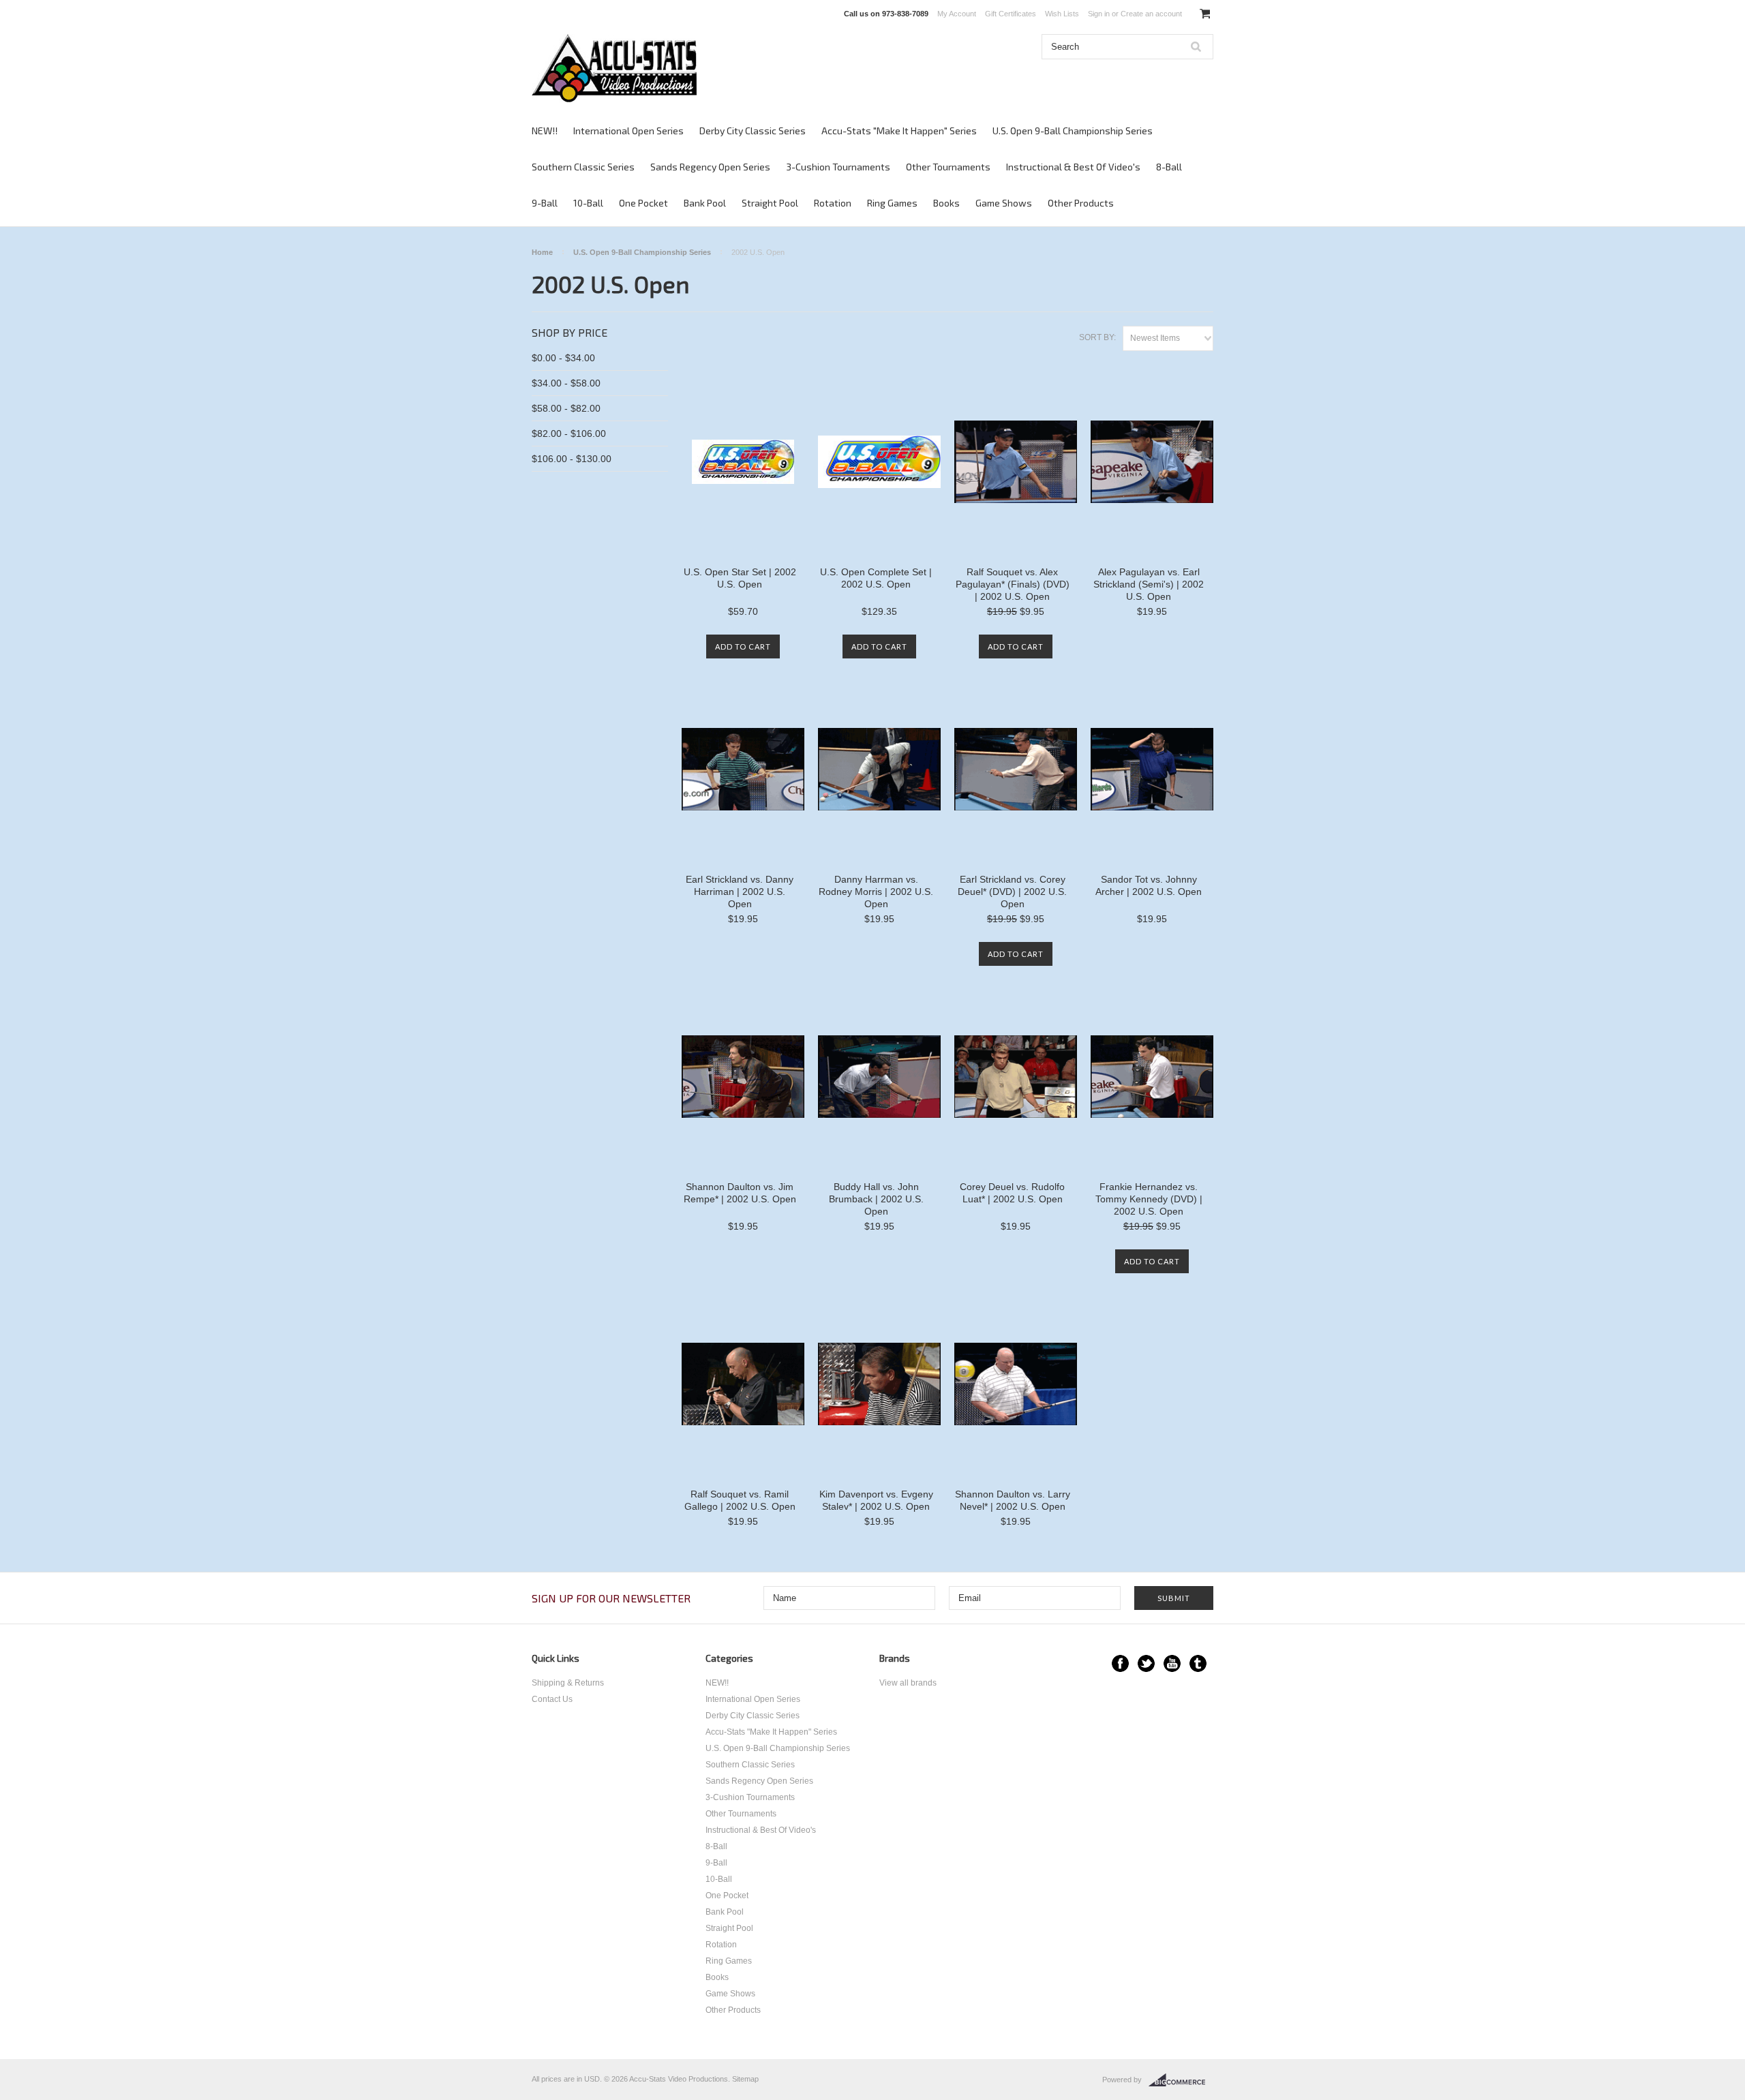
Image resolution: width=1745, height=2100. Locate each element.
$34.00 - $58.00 (566, 383)
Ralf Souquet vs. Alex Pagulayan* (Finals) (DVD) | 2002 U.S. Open (1013, 584)
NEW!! (545, 131)
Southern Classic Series (583, 167)
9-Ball (545, 203)
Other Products (1081, 203)
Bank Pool (705, 203)
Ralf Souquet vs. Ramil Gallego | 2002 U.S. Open (740, 1500)
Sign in (1099, 14)
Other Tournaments (948, 167)
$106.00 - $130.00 (572, 459)
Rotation (833, 203)
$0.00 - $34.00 (563, 358)
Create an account (1151, 14)
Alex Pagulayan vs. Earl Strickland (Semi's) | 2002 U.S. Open (1149, 584)
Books (946, 203)
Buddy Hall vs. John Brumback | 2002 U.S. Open (876, 1199)
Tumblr (1198, 1663)
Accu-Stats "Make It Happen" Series (899, 131)
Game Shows (1004, 203)
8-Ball (1169, 167)
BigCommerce (1181, 2080)
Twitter (1146, 1663)
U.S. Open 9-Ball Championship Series (1073, 131)
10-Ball (588, 203)
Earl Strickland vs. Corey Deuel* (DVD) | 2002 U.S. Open (1012, 892)
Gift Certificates (1011, 14)
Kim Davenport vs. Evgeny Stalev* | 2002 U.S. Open (876, 1500)
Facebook (1120, 1663)
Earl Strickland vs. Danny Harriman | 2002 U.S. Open (740, 892)
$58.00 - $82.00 (566, 408)
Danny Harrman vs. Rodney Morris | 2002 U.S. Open (876, 892)
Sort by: (1097, 337)
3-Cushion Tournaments (838, 167)
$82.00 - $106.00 (569, 433)
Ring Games (892, 203)
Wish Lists (1062, 14)
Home (542, 252)
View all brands (908, 1683)
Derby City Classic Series (753, 131)
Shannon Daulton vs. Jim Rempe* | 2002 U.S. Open (740, 1193)
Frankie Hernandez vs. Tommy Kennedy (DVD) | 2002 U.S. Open (1149, 1199)
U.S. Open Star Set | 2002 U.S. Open (740, 578)
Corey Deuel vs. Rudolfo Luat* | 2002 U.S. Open (1012, 1193)
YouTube (1172, 1663)
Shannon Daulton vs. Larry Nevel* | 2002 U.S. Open (1013, 1500)
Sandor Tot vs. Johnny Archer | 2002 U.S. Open (1149, 885)
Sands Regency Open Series (710, 167)
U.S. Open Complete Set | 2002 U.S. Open (876, 578)
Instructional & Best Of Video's (1073, 167)
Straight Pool (770, 203)
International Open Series (628, 131)
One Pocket (643, 203)
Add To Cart (743, 646)
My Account (957, 14)
